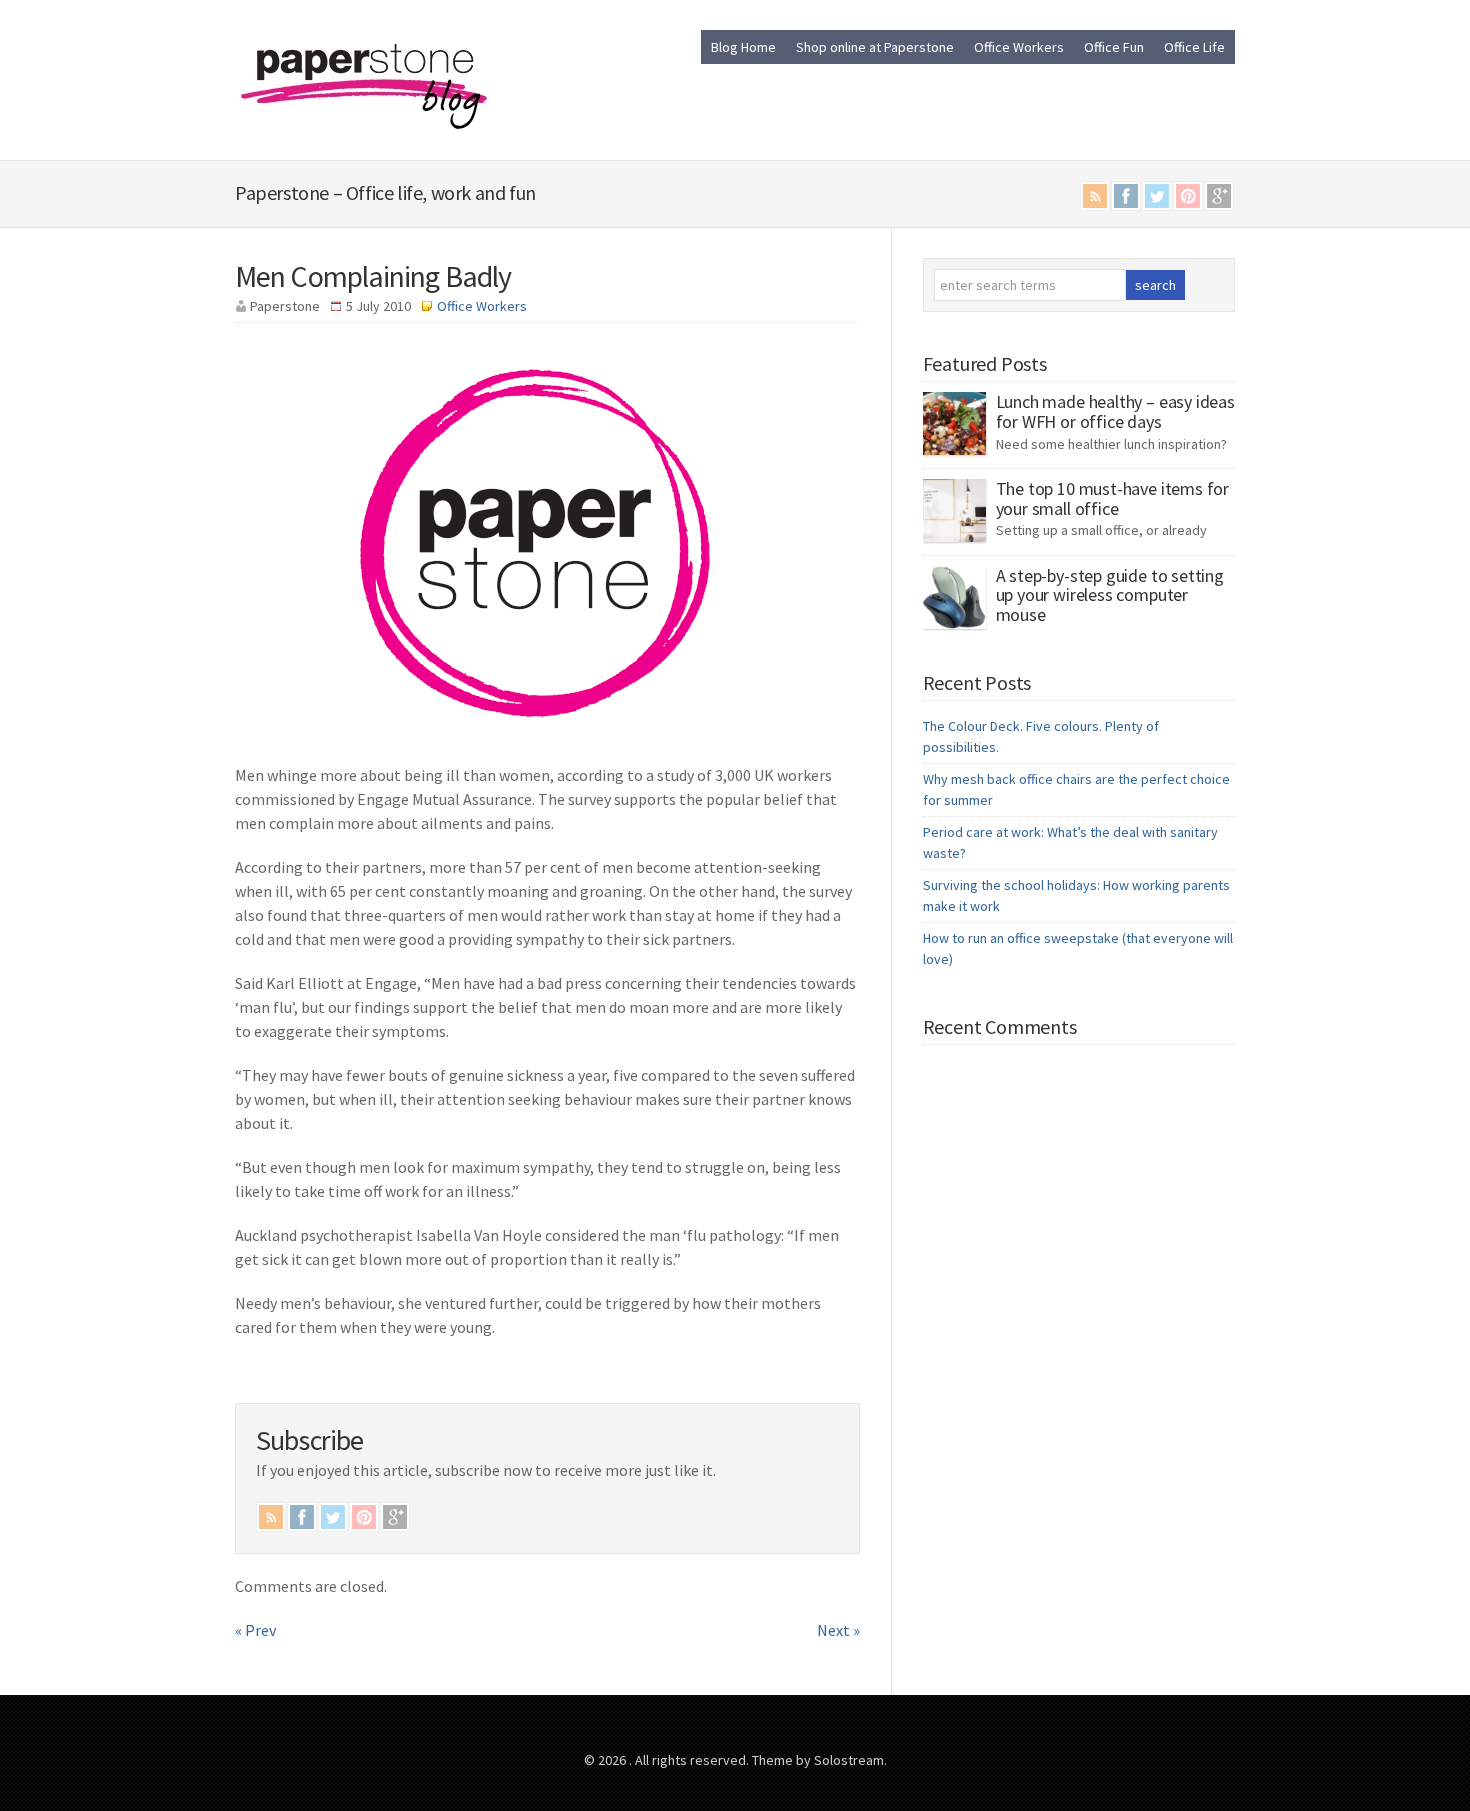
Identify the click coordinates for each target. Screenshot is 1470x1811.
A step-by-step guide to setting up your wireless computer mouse (1110, 595)
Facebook (1126, 196)
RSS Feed (1095, 196)
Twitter (1157, 196)
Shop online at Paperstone (875, 47)
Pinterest (1188, 196)
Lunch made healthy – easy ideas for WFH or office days (1115, 411)
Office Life (1194, 47)
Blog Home (743, 47)
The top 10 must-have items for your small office (1113, 498)
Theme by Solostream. (819, 1760)
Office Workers (1019, 47)
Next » (838, 1630)
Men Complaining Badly (373, 276)
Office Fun (1114, 47)
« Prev (255, 1630)
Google (1219, 196)
